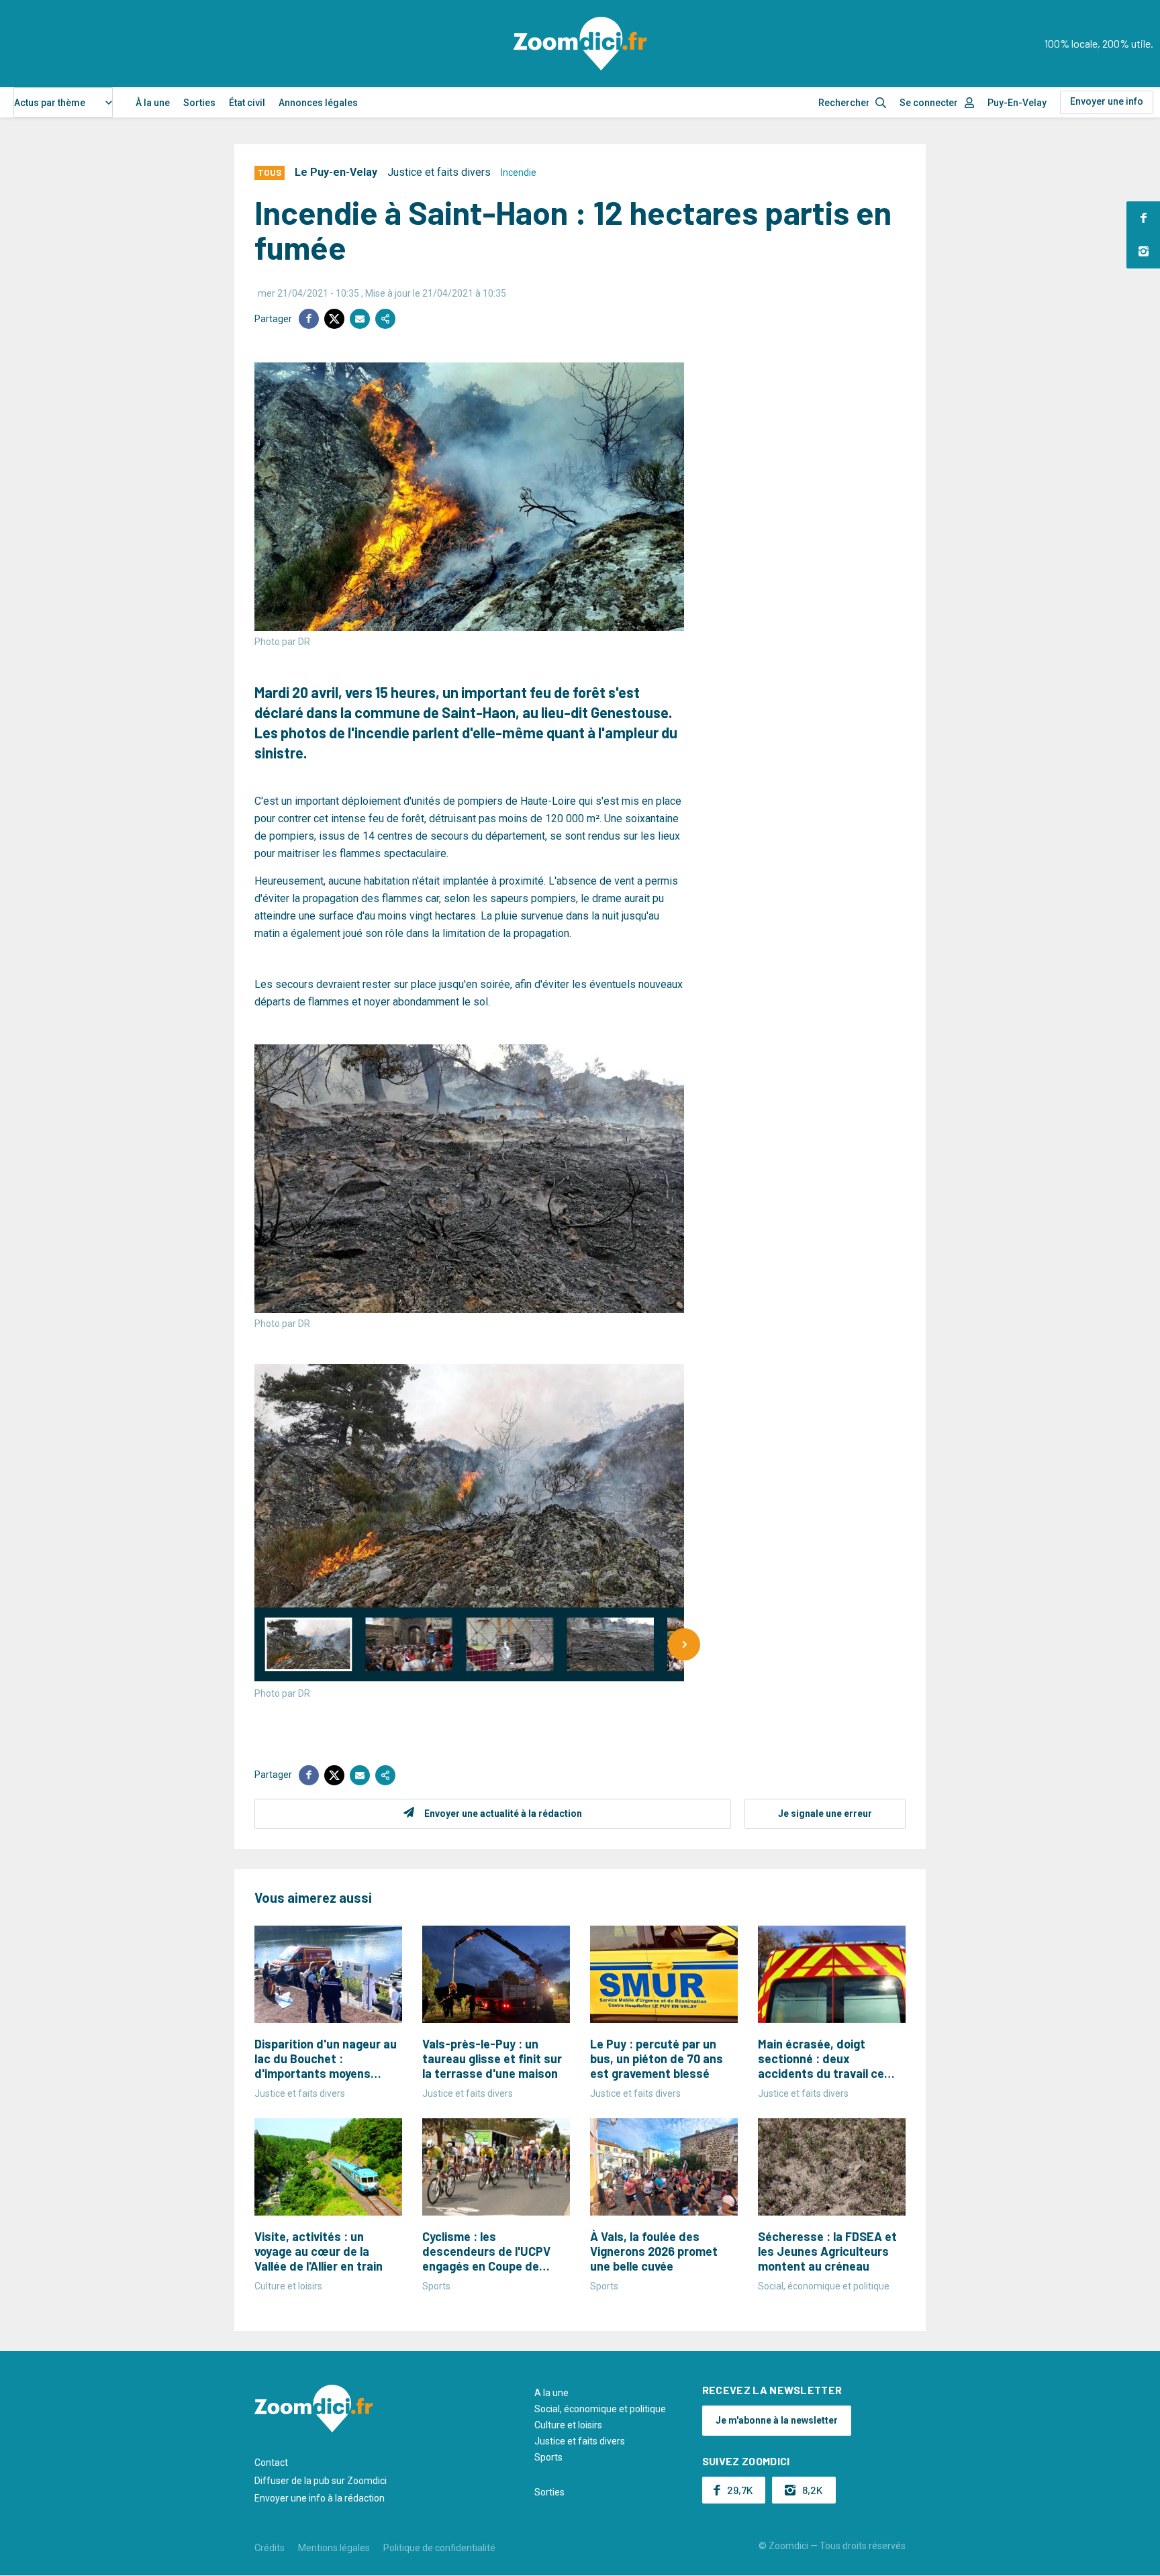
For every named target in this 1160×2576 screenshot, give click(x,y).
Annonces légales (318, 103)
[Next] (684, 1644)
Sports (548, 2457)
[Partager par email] (360, 319)
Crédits (270, 2548)
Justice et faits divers (439, 172)
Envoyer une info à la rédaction (320, 2498)
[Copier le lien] (385, 319)
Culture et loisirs (568, 2425)
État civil (247, 103)
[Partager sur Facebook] (309, 319)
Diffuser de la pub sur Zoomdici (321, 2481)
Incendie (519, 172)
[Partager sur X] (334, 319)
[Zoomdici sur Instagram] (1143, 252)
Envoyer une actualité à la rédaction (503, 1814)
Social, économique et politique (600, 2409)
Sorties (199, 103)
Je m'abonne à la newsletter (777, 2420)
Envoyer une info (1107, 101)
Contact (271, 2463)
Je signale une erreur (825, 1814)
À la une (153, 103)
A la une (551, 2393)
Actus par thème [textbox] (50, 103)
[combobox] (63, 102)
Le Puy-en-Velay (336, 172)
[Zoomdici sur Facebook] (1143, 218)
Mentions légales (334, 2548)
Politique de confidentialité (439, 2548)
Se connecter (929, 103)
